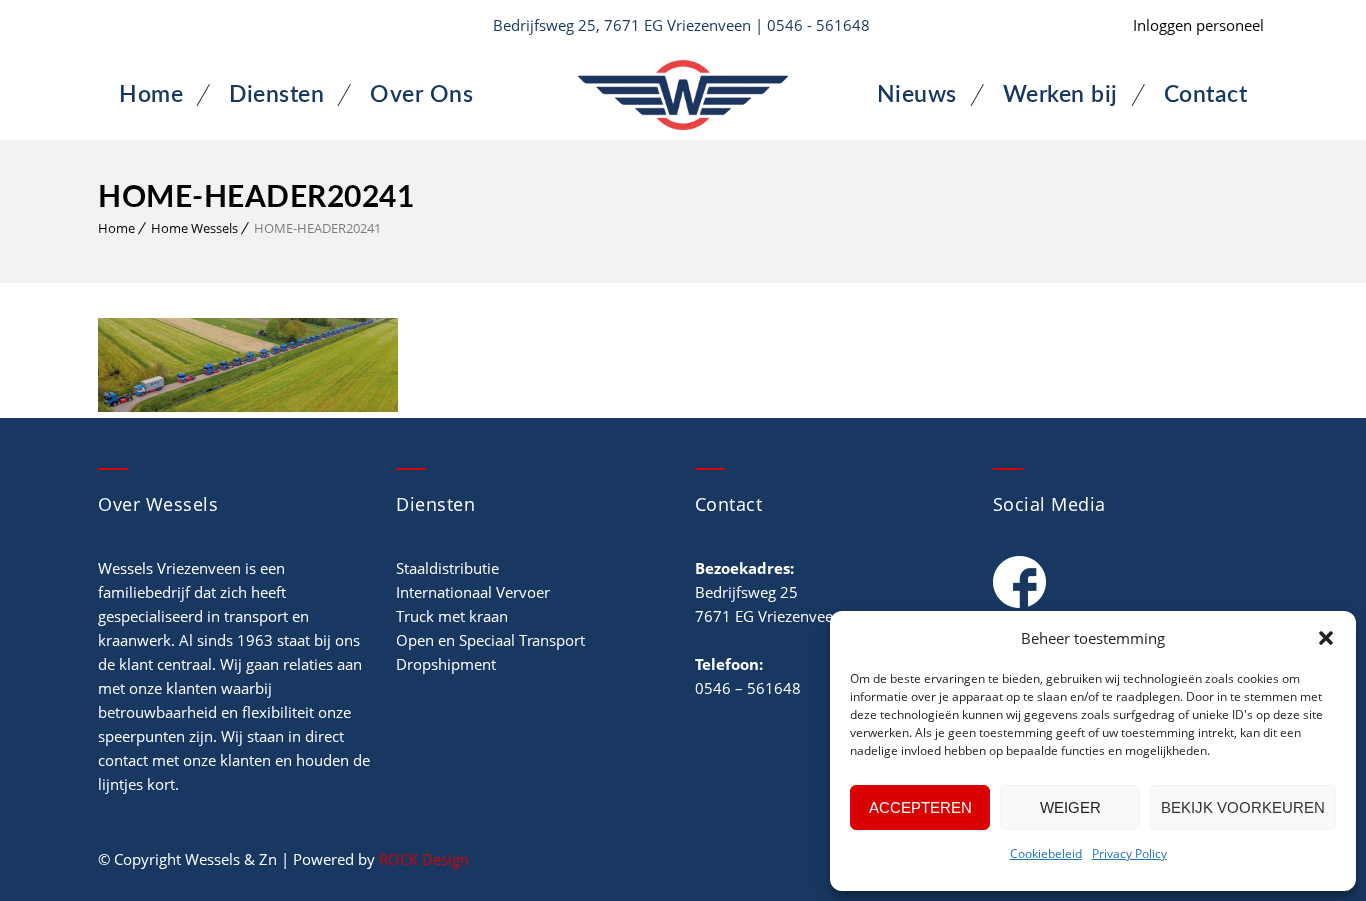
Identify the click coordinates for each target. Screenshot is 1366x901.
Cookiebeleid (1046, 853)
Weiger (1070, 807)
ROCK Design (424, 859)
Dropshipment (446, 664)
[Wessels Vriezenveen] (683, 95)
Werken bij (1060, 94)
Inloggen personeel (1198, 25)
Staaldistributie (447, 568)
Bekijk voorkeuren (1243, 807)
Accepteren (920, 807)
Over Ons (421, 94)
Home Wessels (194, 228)
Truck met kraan (452, 616)
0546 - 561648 (818, 25)
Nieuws (917, 94)
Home (151, 94)
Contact (1206, 94)
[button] (1326, 638)
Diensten (276, 94)
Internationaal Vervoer (473, 592)
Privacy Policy (1129, 853)
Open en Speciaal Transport (490, 640)
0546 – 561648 (748, 688)
